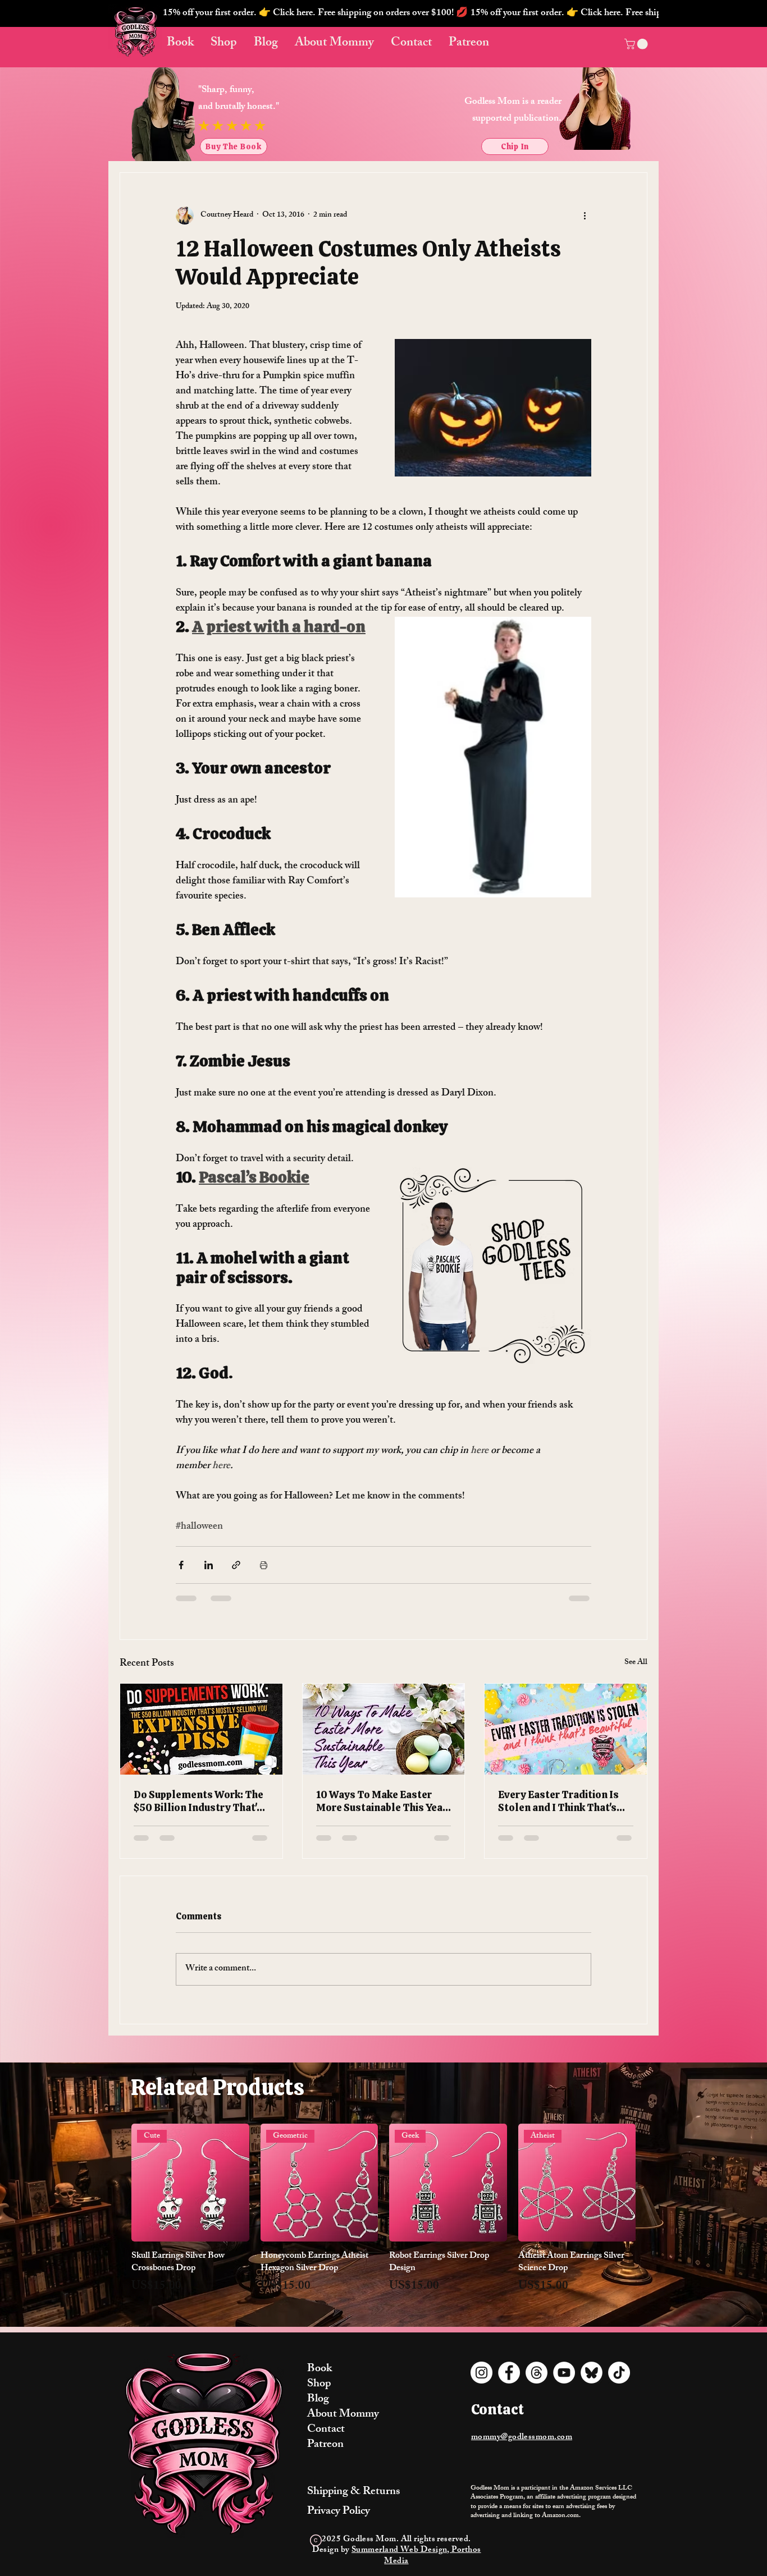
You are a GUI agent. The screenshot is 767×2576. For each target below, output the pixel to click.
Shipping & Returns (353, 2492)
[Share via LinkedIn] (209, 1565)
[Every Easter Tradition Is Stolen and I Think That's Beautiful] (566, 1729)
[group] (383, 2216)
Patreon (325, 2445)
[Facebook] (509, 2373)
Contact (326, 2430)
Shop (319, 2384)
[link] (637, 44)
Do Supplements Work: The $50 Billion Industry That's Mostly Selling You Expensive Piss (198, 1801)
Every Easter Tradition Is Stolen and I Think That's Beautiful (558, 1801)
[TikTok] (619, 2373)
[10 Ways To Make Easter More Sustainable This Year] (384, 1729)
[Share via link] (236, 1565)
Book (319, 2369)
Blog (318, 2399)
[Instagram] (481, 2373)
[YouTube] (564, 2373)
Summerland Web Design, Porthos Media (416, 2556)
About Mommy (343, 2415)
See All (636, 1663)
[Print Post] (264, 1565)
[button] (411, 13)
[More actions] (585, 216)
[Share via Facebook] (181, 1565)
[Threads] (537, 2373)
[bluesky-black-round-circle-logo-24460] (592, 2373)
